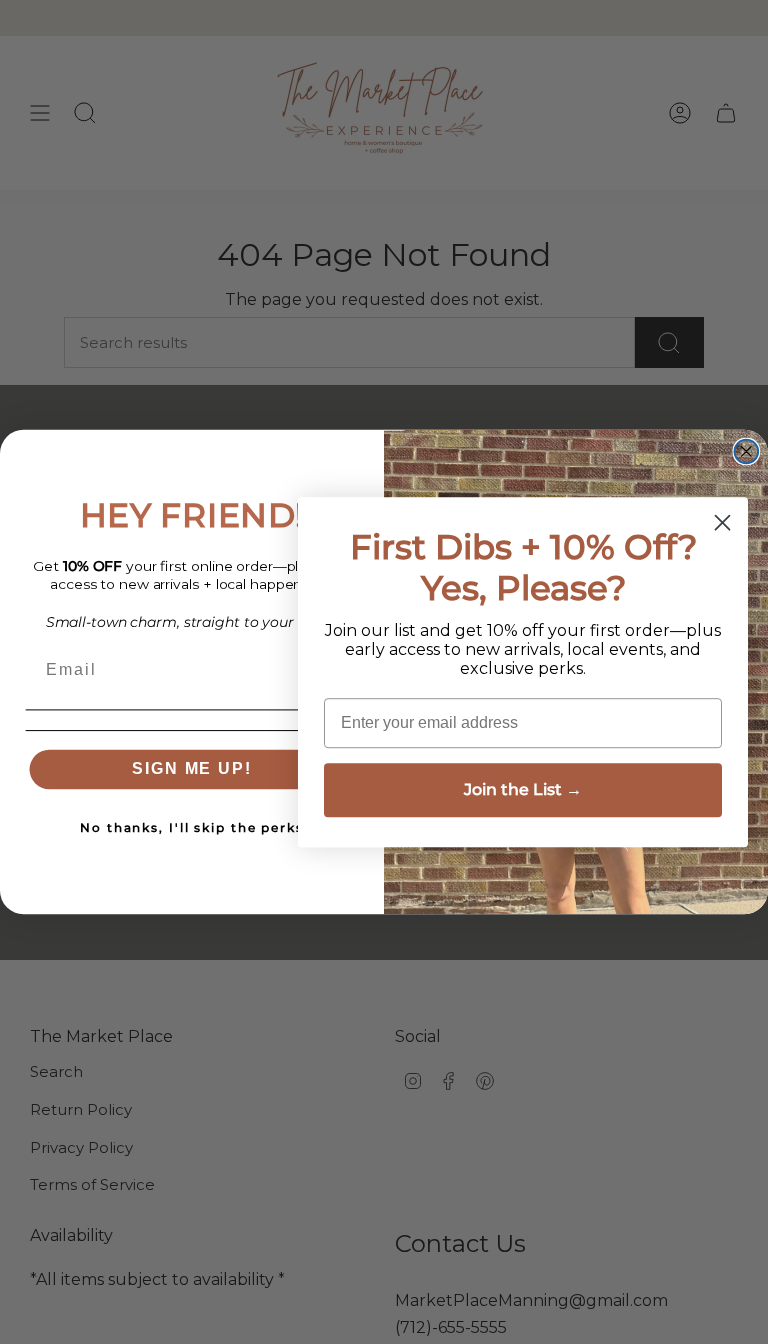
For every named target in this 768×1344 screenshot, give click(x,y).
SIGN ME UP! (191, 769)
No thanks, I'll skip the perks (192, 828)
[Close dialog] (747, 451)
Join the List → (523, 789)
